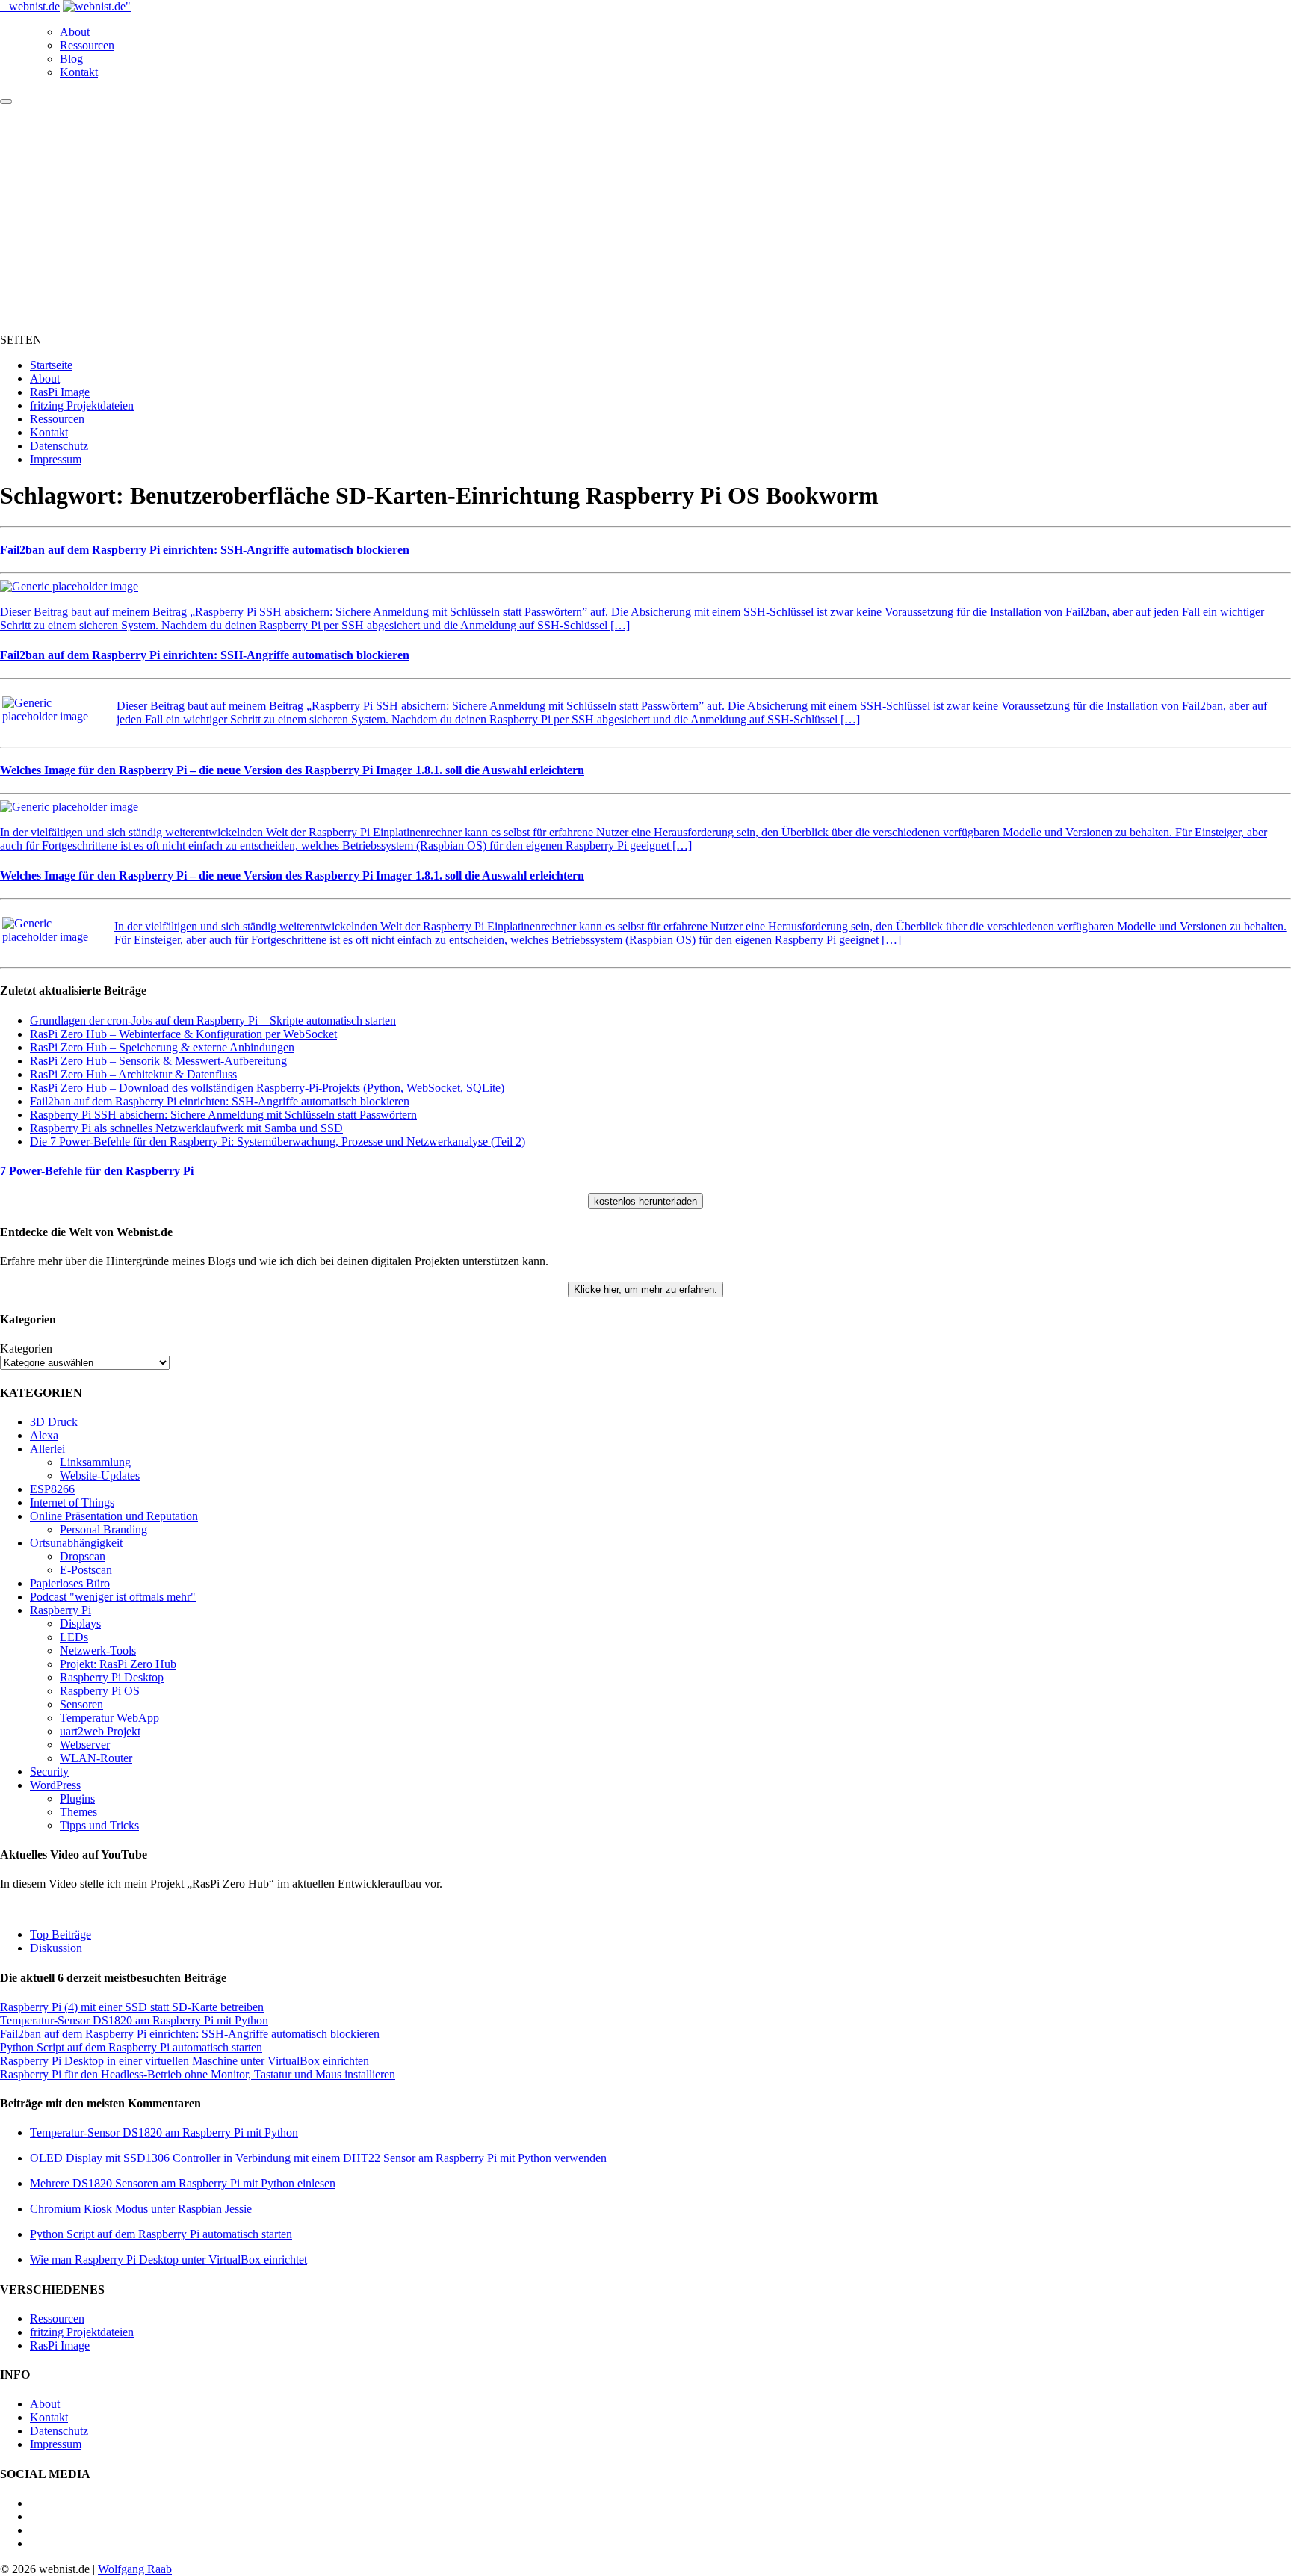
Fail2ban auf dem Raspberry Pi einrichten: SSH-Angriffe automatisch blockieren (220, 1101)
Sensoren (81, 1704)
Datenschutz (59, 446)
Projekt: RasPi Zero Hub (118, 1664)
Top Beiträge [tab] (61, 1934)
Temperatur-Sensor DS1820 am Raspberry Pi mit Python (134, 2020)
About (75, 32)
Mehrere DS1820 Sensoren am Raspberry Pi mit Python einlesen (183, 2183)
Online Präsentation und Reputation (114, 1516)
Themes (78, 1812)
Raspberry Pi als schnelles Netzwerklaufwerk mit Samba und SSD (186, 1128)
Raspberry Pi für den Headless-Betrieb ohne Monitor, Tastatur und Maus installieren (198, 2074)
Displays (80, 1624)
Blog (71, 59)
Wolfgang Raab (135, 2569)
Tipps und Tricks (99, 1825)
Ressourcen (87, 45)
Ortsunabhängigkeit (76, 1543)
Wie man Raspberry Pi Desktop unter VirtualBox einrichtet (168, 2260)
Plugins (77, 1798)
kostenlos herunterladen (645, 1201)
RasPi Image (60, 392)
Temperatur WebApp (109, 1718)
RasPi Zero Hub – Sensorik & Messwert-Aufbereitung (158, 1061)
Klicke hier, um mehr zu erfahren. (645, 1289)
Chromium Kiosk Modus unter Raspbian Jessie (141, 2209)
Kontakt (79, 72)
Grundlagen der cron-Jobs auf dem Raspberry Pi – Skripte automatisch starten (213, 1020)
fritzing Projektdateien (82, 405)
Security (49, 1772)
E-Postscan (86, 1570)
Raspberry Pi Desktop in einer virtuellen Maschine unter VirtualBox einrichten (185, 2061)
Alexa (44, 1435)
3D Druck (54, 1422)
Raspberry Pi (61, 1610)
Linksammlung (95, 1462)
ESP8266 (52, 1489)
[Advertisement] (645, 217)
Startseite (51, 365)
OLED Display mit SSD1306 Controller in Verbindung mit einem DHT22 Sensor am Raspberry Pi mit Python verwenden (318, 2158)
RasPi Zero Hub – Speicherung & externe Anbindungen (162, 1047)
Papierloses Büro (70, 1583)
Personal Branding (103, 1529)
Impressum (56, 459)
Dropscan (83, 1556)
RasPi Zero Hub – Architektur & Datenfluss (133, 1074)
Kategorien (26, 1349)
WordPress (55, 1785)
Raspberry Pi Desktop (112, 1677)
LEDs (74, 1637)
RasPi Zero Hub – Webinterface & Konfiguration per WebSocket (183, 1034)
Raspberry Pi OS (100, 1691)
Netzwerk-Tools (98, 1650)
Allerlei (47, 1449)
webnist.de (34, 6)
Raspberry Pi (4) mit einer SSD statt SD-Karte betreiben (132, 2007)
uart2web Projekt (100, 1731)
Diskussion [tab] (56, 1948)
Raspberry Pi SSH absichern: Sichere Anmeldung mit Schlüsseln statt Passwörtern (223, 1115)
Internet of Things (72, 1502)
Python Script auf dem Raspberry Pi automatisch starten (131, 2047)
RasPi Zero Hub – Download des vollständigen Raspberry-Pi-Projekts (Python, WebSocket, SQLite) (267, 1088)
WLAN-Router (96, 1758)
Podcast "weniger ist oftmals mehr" (113, 1597)
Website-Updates (100, 1476)
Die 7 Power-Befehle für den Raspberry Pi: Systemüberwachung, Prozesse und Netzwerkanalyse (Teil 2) (278, 1142)
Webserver (85, 1745)
